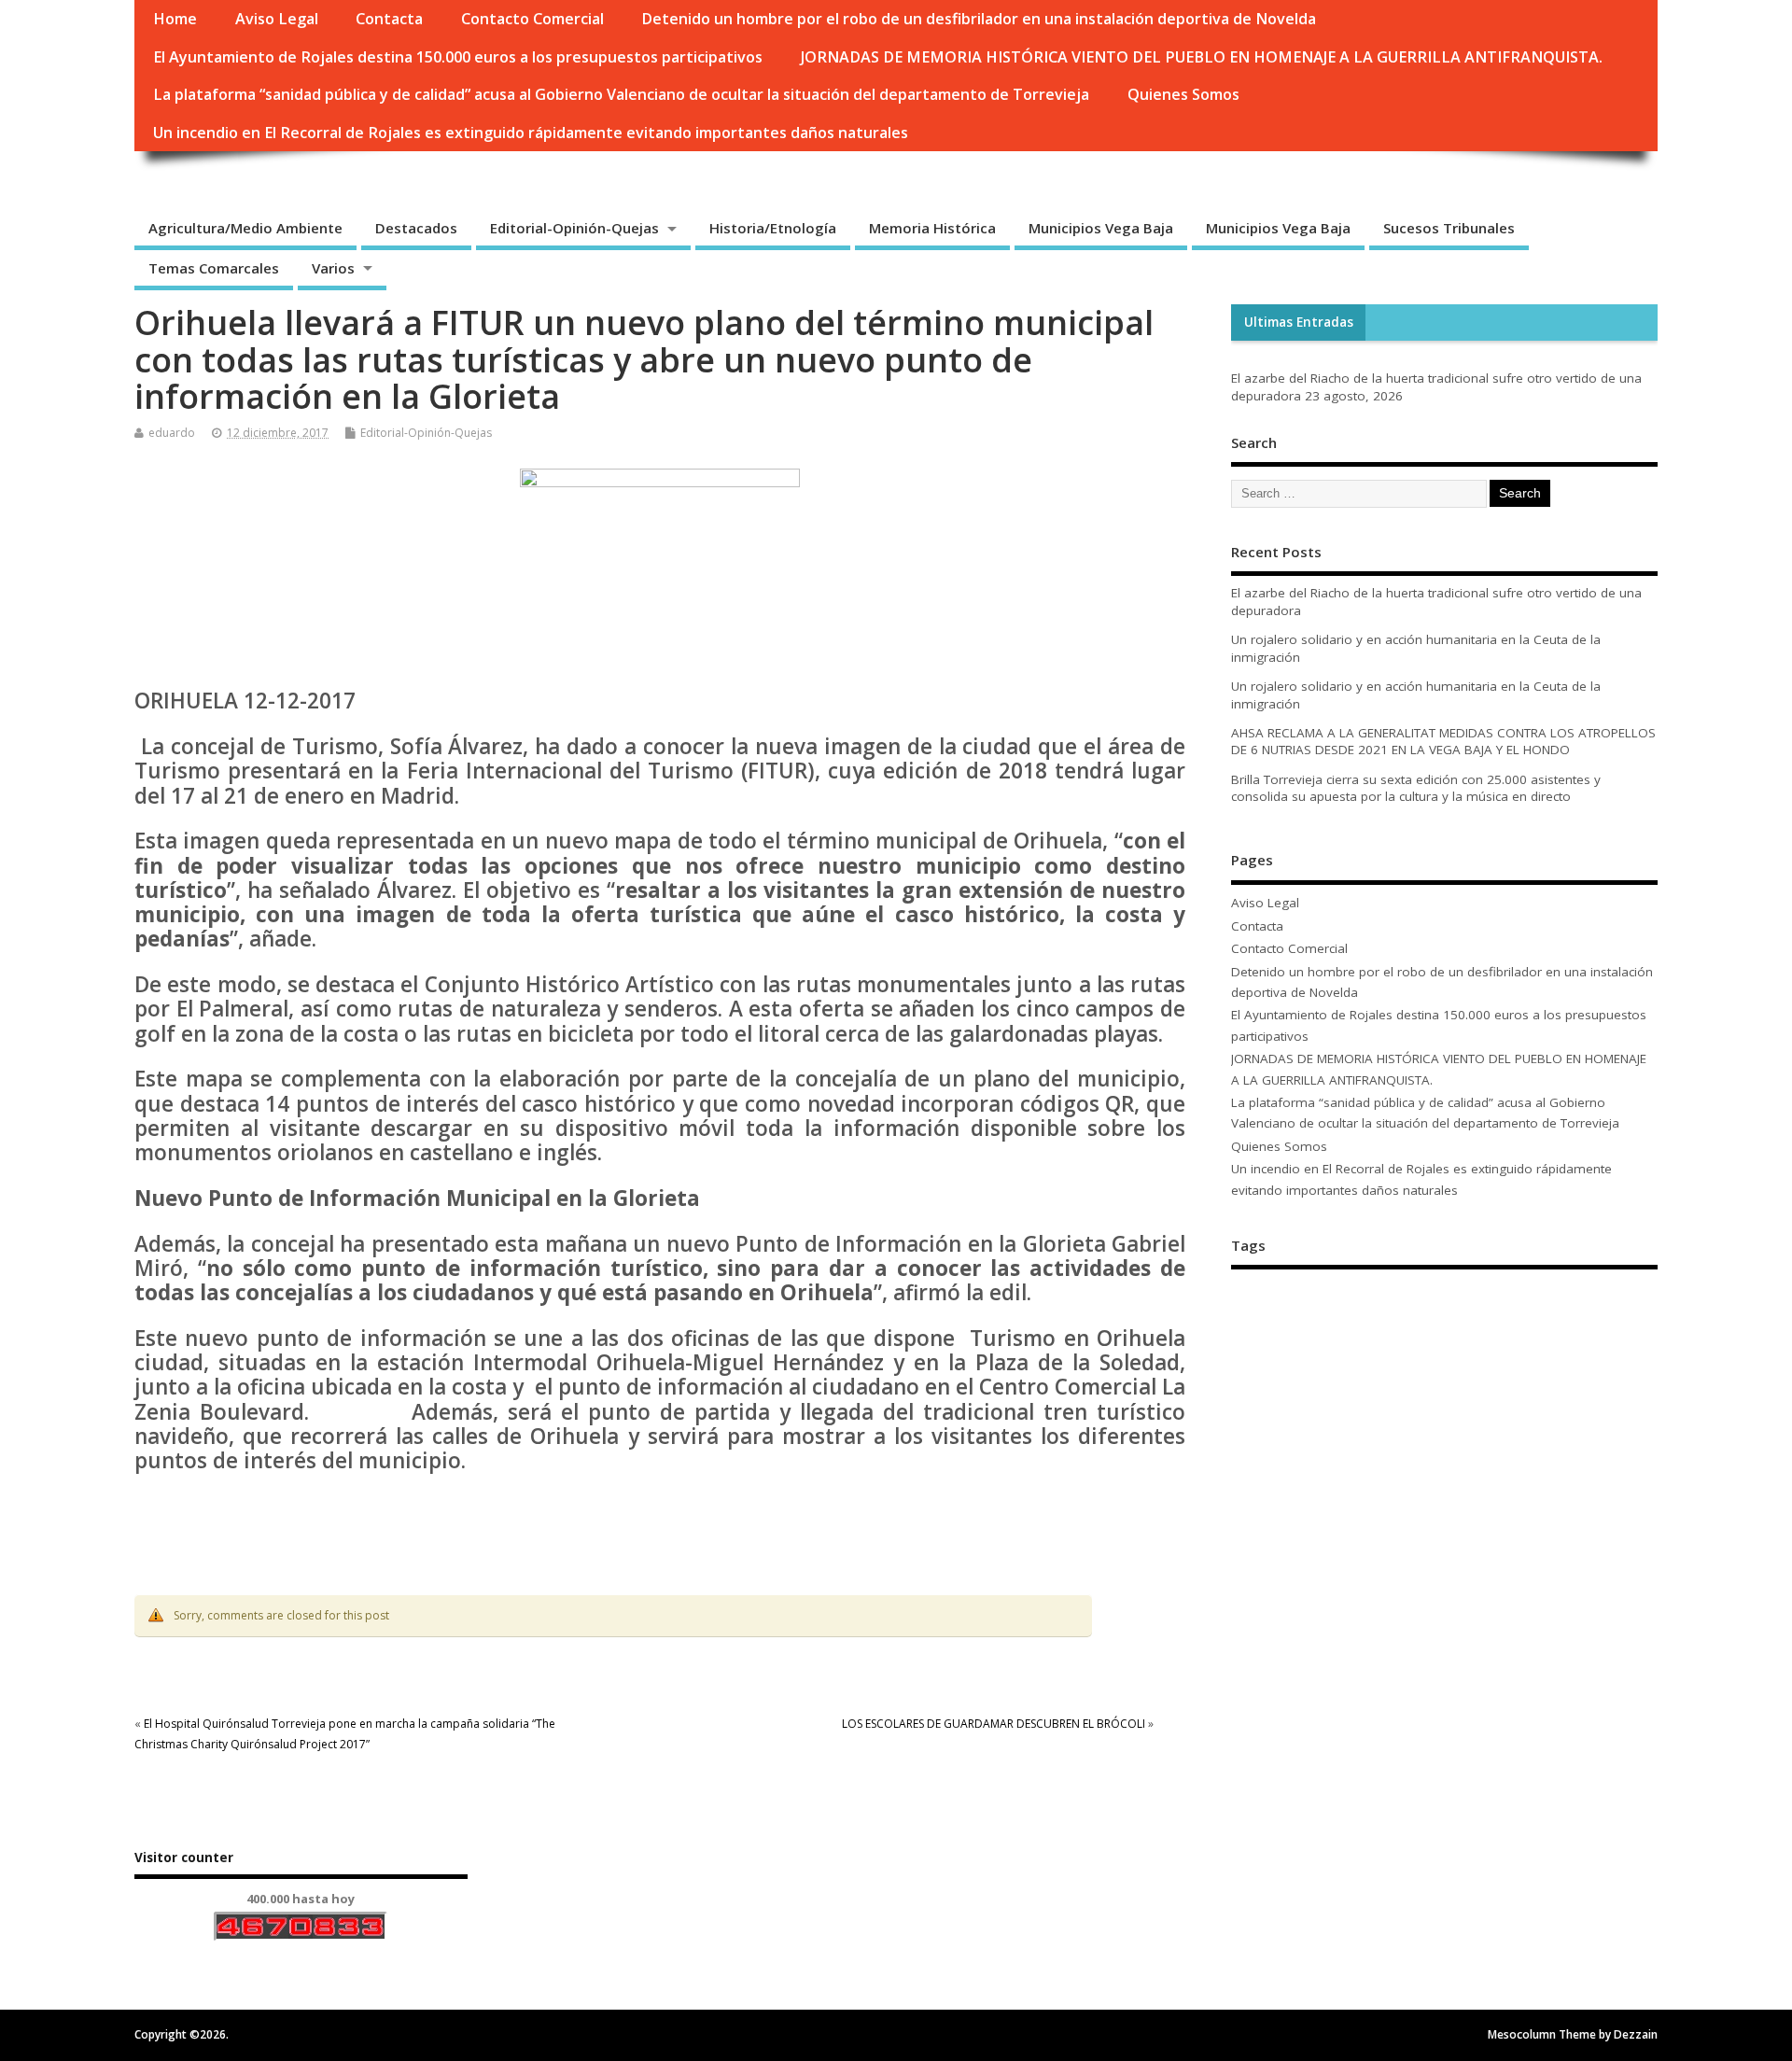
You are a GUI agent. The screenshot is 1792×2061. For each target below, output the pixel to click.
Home (175, 19)
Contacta (389, 19)
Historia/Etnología (773, 228)
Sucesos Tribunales (1449, 228)
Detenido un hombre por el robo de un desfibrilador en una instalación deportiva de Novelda (979, 19)
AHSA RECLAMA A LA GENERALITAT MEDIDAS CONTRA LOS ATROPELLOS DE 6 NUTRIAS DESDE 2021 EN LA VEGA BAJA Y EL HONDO (1443, 742)
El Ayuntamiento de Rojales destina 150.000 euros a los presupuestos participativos (458, 57)
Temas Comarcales (214, 268)
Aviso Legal (277, 19)
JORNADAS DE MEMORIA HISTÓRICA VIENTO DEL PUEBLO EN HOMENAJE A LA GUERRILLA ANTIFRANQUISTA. (1202, 57)
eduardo (172, 433)
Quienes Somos (1183, 94)
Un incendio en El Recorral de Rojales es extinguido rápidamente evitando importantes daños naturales (531, 133)
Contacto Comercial (532, 19)
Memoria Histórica (932, 228)
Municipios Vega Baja (1101, 228)
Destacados (416, 228)
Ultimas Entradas (1299, 322)
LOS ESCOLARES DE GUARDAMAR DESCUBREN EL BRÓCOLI (994, 1724)
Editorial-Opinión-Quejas (574, 228)
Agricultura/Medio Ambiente (245, 228)
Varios (333, 268)
